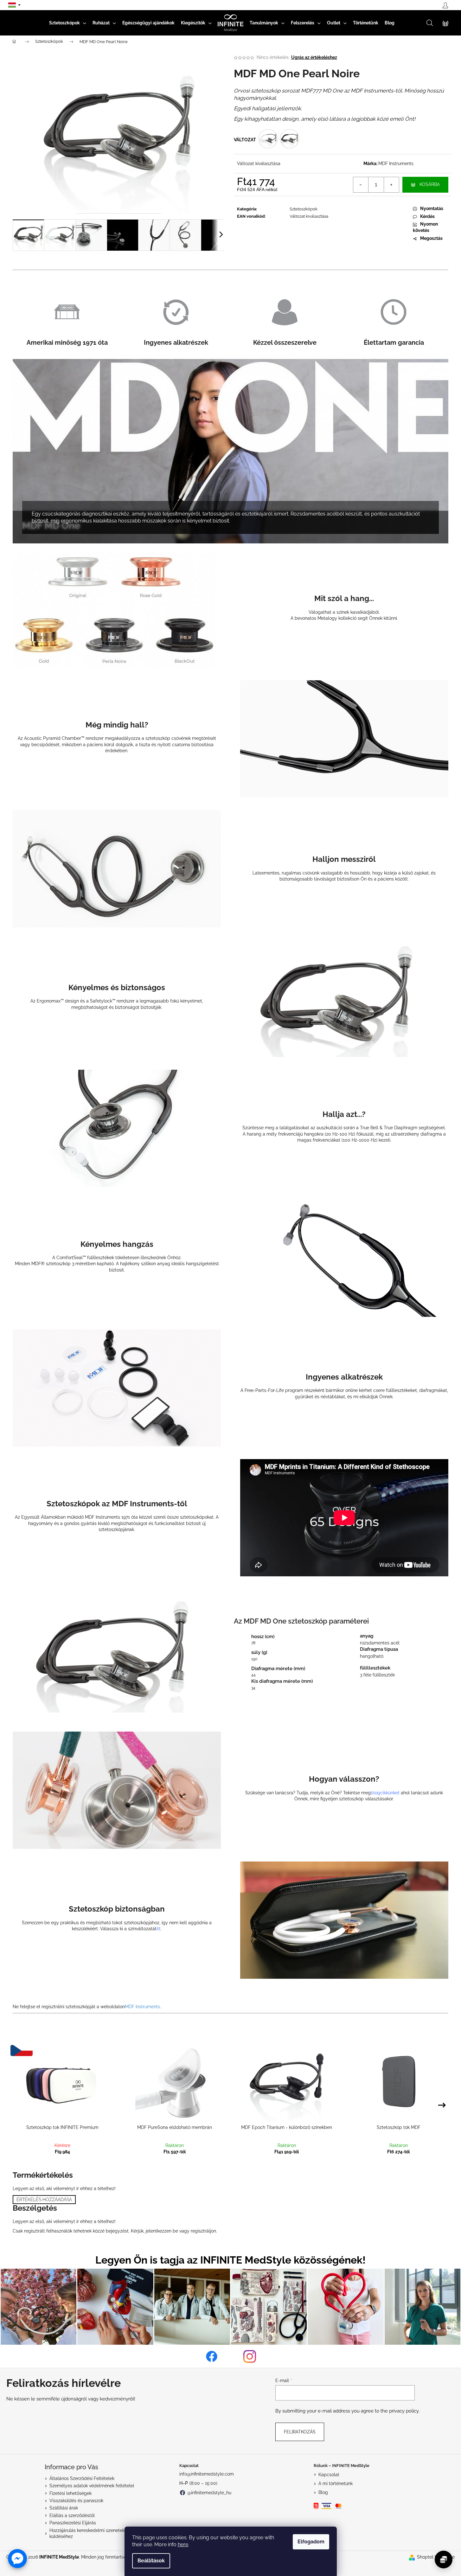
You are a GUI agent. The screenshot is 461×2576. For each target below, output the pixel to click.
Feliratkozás (300, 2432)
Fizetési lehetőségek (70, 2493)
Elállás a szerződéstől (72, 2515)
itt (159, 1929)
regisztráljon (203, 2231)
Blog (323, 2492)
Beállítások (151, 2561)
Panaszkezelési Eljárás (73, 2523)
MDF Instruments (396, 163)
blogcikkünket (385, 1793)
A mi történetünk (336, 2483)
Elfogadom (311, 2542)
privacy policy (404, 2411)
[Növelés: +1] (391, 185)
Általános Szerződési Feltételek (82, 2478)
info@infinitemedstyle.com (207, 2474)
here (183, 2544)
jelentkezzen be (162, 2231)
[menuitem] (68, 23)
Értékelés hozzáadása (44, 2200)
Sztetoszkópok (304, 209)
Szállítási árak (64, 2508)
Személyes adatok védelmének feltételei (92, 2486)
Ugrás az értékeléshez (314, 57)
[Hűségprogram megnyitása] (444, 2560)
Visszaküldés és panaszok (76, 2501)
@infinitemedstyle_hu (209, 2493)
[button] (17, 2559)
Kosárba (430, 184)
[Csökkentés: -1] (361, 185)
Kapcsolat (329, 2475)
